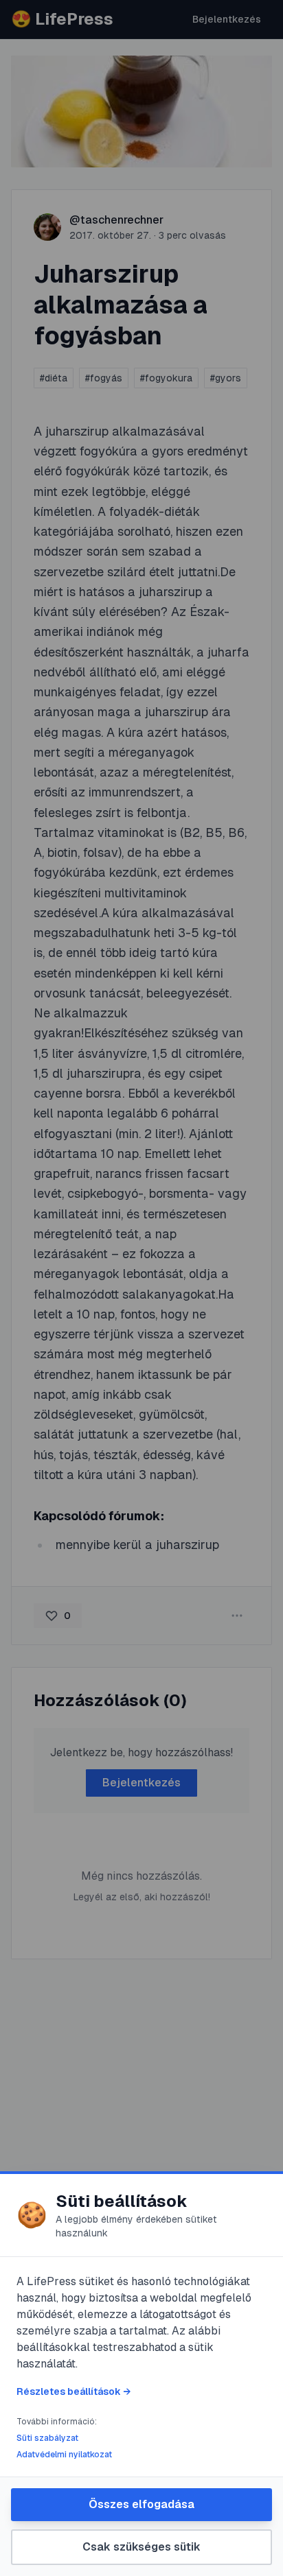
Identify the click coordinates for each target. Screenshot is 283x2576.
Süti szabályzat (47, 2438)
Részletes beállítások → (73, 2391)
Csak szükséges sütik (141, 2547)
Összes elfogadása (141, 2504)
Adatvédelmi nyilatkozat (64, 2455)
